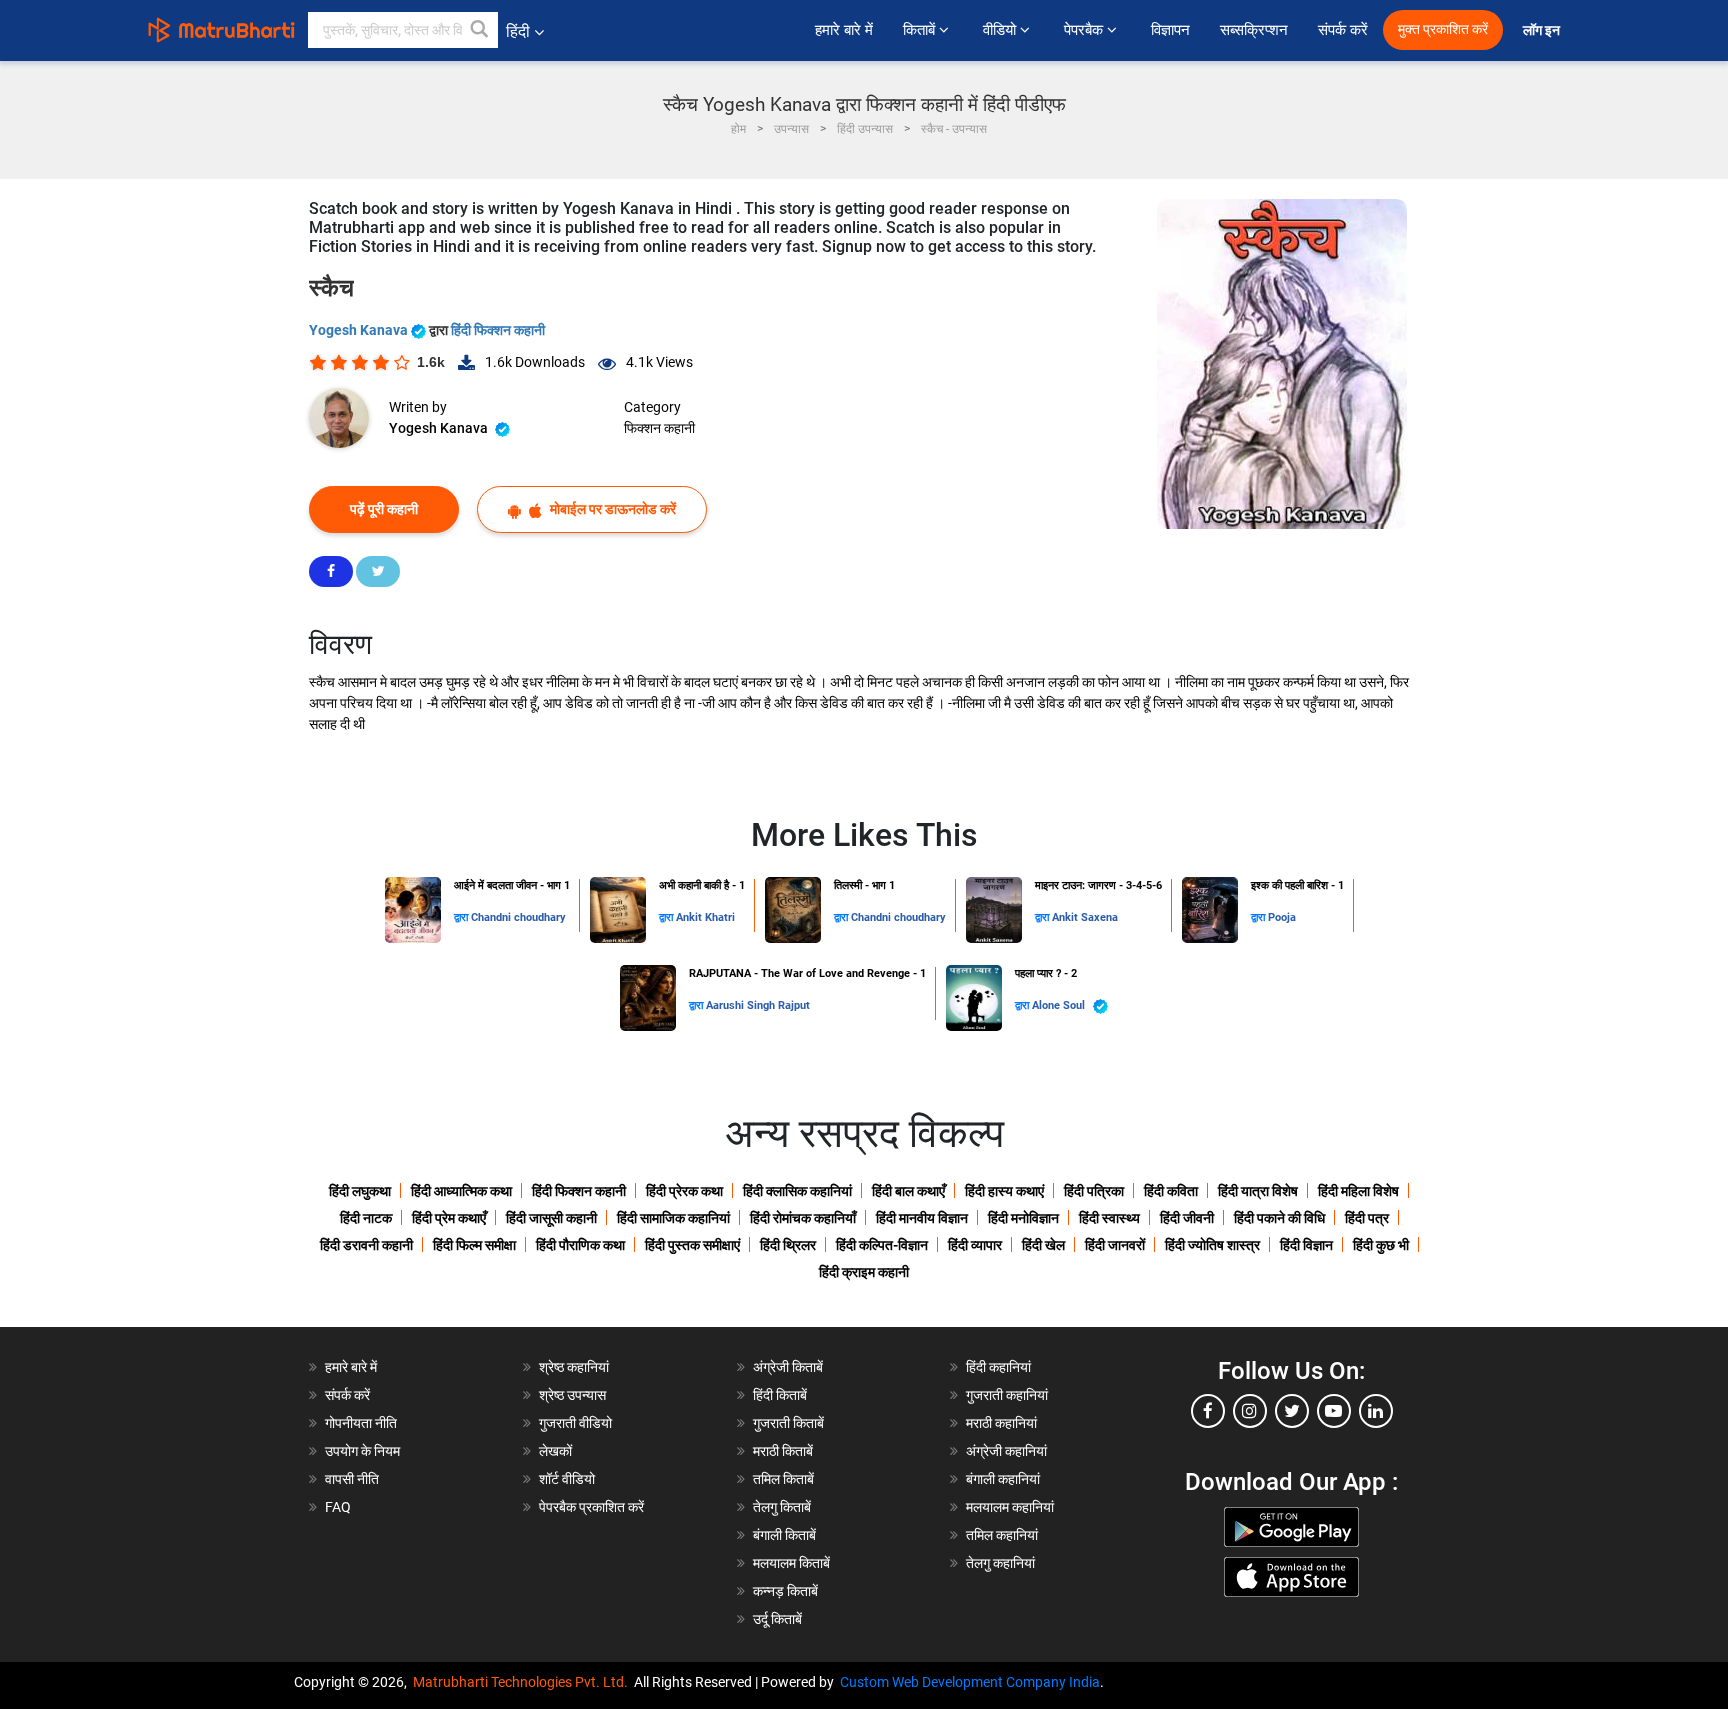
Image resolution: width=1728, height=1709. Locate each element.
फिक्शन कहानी (659, 428)
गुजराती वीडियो (575, 1423)
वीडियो (1001, 30)
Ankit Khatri (705, 917)
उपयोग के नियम (362, 1451)
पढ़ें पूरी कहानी (384, 509)
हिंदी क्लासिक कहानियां (797, 1191)
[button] (480, 30)
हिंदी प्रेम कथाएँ (449, 1218)
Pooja (1282, 917)
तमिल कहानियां (1002, 1535)
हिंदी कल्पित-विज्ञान (882, 1245)
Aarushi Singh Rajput (758, 1005)
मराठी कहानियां (1001, 1423)
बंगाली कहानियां (1003, 1479)
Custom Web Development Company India (970, 1682)
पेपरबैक (1085, 30)
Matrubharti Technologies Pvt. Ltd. (523, 1682)
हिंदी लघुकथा (360, 1191)
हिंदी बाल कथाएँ (908, 1191)
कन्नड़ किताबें (785, 1591)
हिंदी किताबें (780, 1395)
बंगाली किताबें (784, 1535)
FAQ (338, 1507)
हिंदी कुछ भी (1381, 1245)
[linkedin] (1376, 1411)
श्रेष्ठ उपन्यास (572, 1395)
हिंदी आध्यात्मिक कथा (461, 1191)
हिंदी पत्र (1367, 1218)
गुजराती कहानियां (1007, 1395)
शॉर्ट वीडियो (567, 1479)
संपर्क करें (1343, 30)
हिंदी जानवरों (1115, 1245)
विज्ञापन (1170, 30)
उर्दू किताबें (777, 1619)
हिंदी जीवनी (1187, 1218)
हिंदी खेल (1043, 1245)
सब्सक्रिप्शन (1254, 30)
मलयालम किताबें (791, 1563)
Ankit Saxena (1085, 917)
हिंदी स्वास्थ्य (1109, 1218)
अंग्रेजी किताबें (788, 1367)
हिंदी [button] (518, 31)
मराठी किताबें (783, 1451)
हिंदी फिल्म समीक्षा (474, 1245)
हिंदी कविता (1171, 1191)
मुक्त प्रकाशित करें (1443, 29)
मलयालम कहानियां (1010, 1507)
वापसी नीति (352, 1479)
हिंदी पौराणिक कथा (580, 1245)
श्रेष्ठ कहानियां (574, 1367)
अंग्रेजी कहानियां (1006, 1451)
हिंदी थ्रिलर (788, 1245)
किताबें (921, 30)
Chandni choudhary (518, 917)
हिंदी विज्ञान (1306, 1245)
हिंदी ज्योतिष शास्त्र (1212, 1245)
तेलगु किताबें (782, 1507)
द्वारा (462, 917)
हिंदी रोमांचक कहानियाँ (803, 1218)
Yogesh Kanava (360, 330)
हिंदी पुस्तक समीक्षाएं (692, 1245)
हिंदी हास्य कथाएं (1004, 1191)
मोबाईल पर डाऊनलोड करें (611, 509)
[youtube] (1334, 1411)
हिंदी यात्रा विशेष (1258, 1191)
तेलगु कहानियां (1000, 1563)
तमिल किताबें (783, 1479)
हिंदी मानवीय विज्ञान (922, 1218)
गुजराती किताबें (788, 1423)
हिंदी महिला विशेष (1358, 1191)
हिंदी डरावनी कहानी (366, 1245)
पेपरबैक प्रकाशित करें (591, 1507)
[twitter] (1292, 1411)
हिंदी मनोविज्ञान (1023, 1218)
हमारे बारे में (844, 30)
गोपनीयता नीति (361, 1423)
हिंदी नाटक (366, 1218)
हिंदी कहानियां (998, 1367)
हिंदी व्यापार (975, 1245)
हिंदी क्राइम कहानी (864, 1272)
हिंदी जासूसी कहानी (551, 1218)
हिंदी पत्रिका (1094, 1191)
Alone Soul (1060, 1005)
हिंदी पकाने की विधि (1279, 1218)
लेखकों (555, 1451)
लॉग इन (1543, 30)
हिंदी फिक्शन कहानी (498, 330)
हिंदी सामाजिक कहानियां (673, 1218)
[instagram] (1250, 1411)
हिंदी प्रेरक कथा (684, 1191)
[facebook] (1208, 1411)
